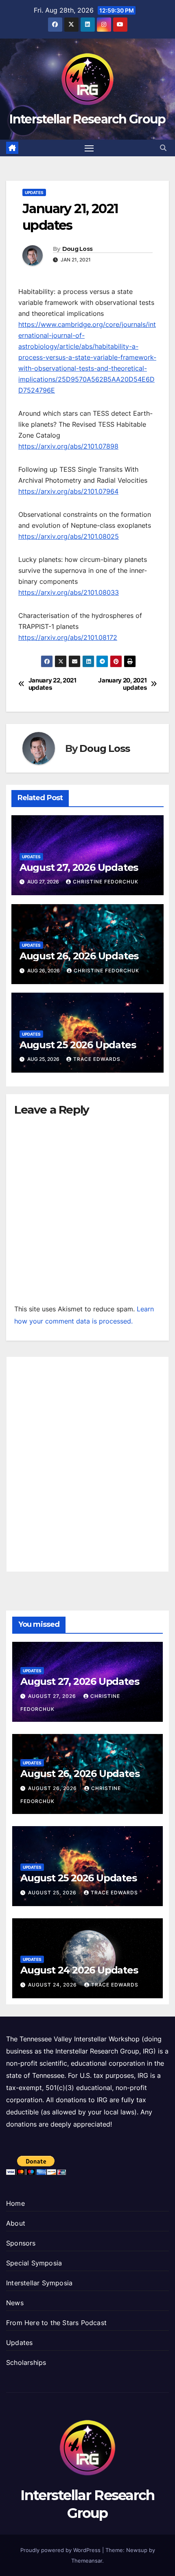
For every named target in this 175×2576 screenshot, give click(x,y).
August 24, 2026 (53, 1985)
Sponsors (21, 2243)
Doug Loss (78, 249)
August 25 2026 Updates (78, 1045)
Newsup (137, 2550)
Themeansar (87, 2561)
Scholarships (26, 2362)
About (16, 2223)
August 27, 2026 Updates (79, 867)
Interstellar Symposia (39, 2283)
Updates (34, 192)
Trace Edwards (97, 1059)
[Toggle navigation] (89, 148)
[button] (163, 148)
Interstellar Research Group (87, 119)
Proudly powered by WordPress (61, 2550)
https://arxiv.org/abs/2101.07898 (68, 446)
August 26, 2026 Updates (79, 956)
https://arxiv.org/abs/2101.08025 (69, 536)
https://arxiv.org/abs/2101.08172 (68, 637)
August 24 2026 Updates (79, 1970)
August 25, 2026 (53, 1893)
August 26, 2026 (53, 1788)
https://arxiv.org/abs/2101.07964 (68, 491)
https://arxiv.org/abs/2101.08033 (69, 592)
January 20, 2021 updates (122, 684)
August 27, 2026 (53, 1696)
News (15, 2303)
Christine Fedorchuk (106, 882)
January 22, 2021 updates (52, 684)
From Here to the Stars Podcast (56, 2323)
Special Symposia (34, 2263)
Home (15, 2203)
